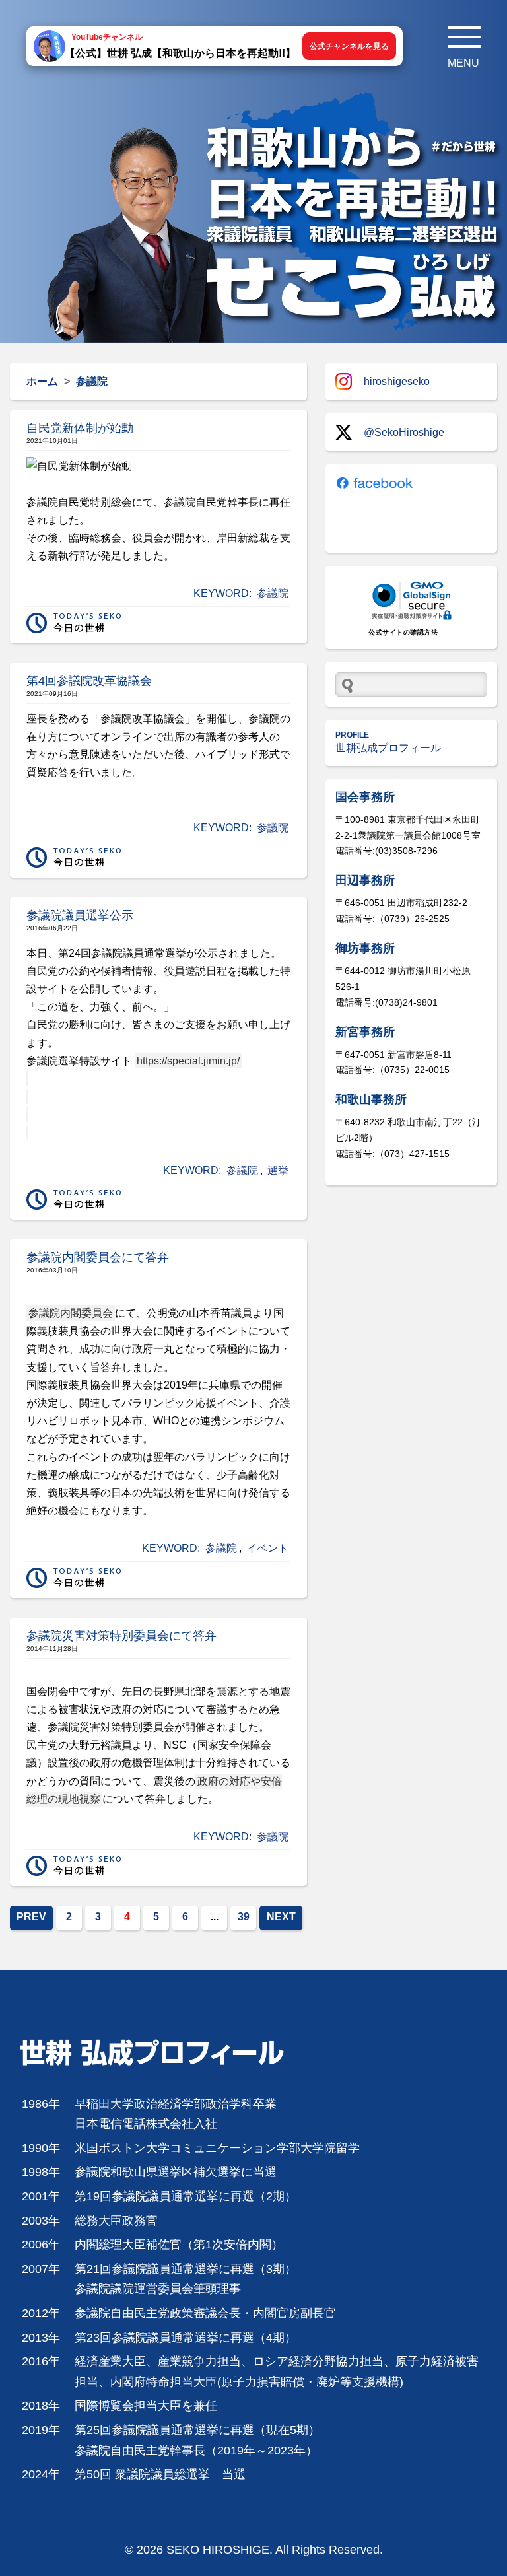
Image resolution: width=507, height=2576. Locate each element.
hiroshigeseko (397, 381)
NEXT (281, 1917)
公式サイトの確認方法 (403, 632)
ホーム (42, 381)
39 (244, 1917)
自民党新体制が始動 (80, 428)
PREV (31, 1917)
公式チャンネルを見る (349, 46)
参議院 (273, 593)
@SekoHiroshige (404, 432)
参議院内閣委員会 (71, 1313)
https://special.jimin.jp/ (188, 1061)
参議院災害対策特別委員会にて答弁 (121, 1636)
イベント (267, 1548)
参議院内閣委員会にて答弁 (98, 1257)
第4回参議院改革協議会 (89, 681)
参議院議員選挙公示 (80, 915)
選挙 (278, 1170)
